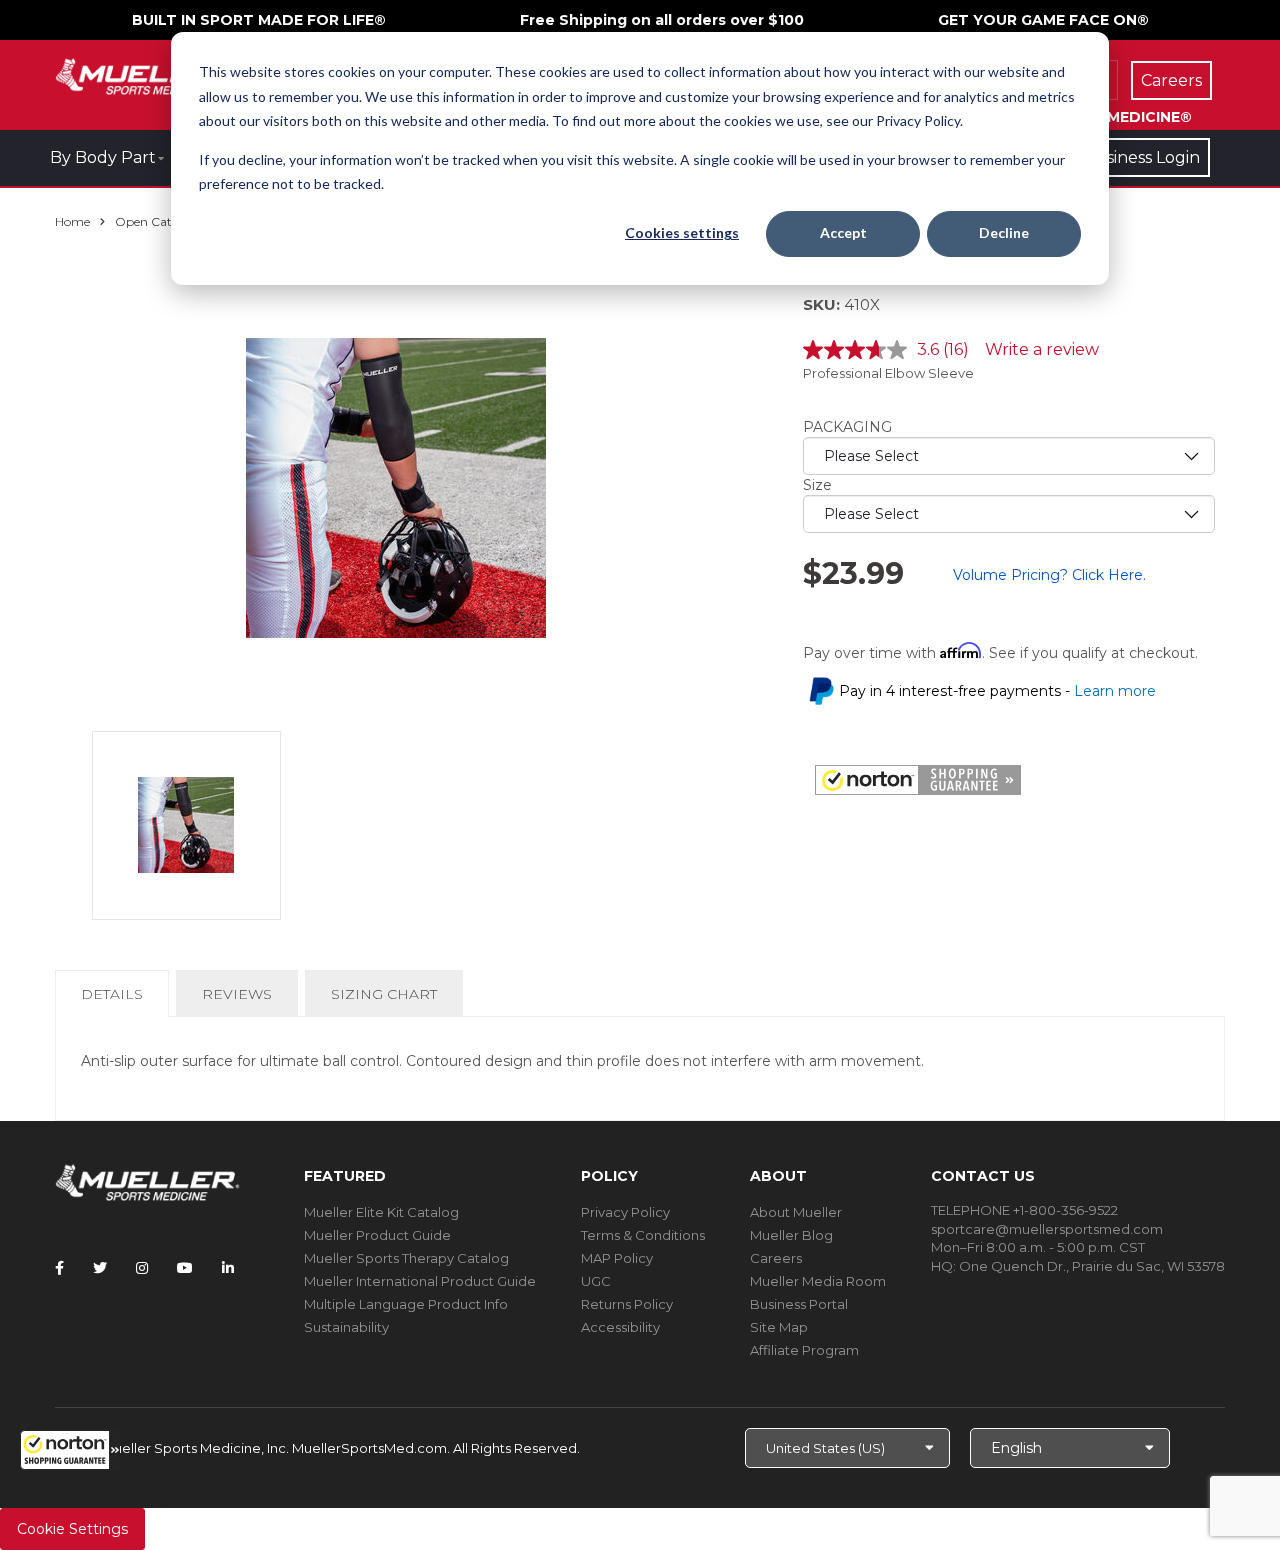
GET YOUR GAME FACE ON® (1043, 20)
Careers (776, 1258)
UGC (596, 1281)
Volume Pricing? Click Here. (1049, 575)
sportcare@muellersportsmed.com (1047, 1229)
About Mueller (796, 1212)
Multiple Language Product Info (406, 1304)
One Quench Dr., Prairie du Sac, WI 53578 (1092, 1266)
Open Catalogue (163, 221)
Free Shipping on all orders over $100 (662, 20)
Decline (1004, 232)
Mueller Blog (791, 1235)
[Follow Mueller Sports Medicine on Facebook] (59, 1268)
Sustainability (346, 1327)
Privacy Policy (625, 1212)
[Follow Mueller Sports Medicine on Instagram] (142, 1268)
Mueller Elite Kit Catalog (381, 1212)
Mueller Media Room (818, 1281)
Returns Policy (627, 1304)
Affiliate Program (804, 1350)
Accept (843, 232)
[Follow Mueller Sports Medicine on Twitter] (100, 1268)
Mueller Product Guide (377, 1235)
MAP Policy (617, 1258)
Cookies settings (682, 232)
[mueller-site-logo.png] (147, 74)
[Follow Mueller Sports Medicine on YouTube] (185, 1268)
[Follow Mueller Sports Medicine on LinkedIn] (228, 1268)
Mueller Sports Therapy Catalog (406, 1258)
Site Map (779, 1327)
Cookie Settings (72, 1529)
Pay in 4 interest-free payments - (997, 691)
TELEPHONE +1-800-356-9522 (1024, 1210)
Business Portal (799, 1304)
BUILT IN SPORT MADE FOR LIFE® (259, 20)
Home (72, 221)
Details (116, 1000)
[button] (70, 1450)
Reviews (237, 994)
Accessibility (620, 1327)
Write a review (1042, 349)
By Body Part (103, 157)
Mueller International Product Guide (420, 1281)
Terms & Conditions (643, 1235)
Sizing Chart (384, 994)
